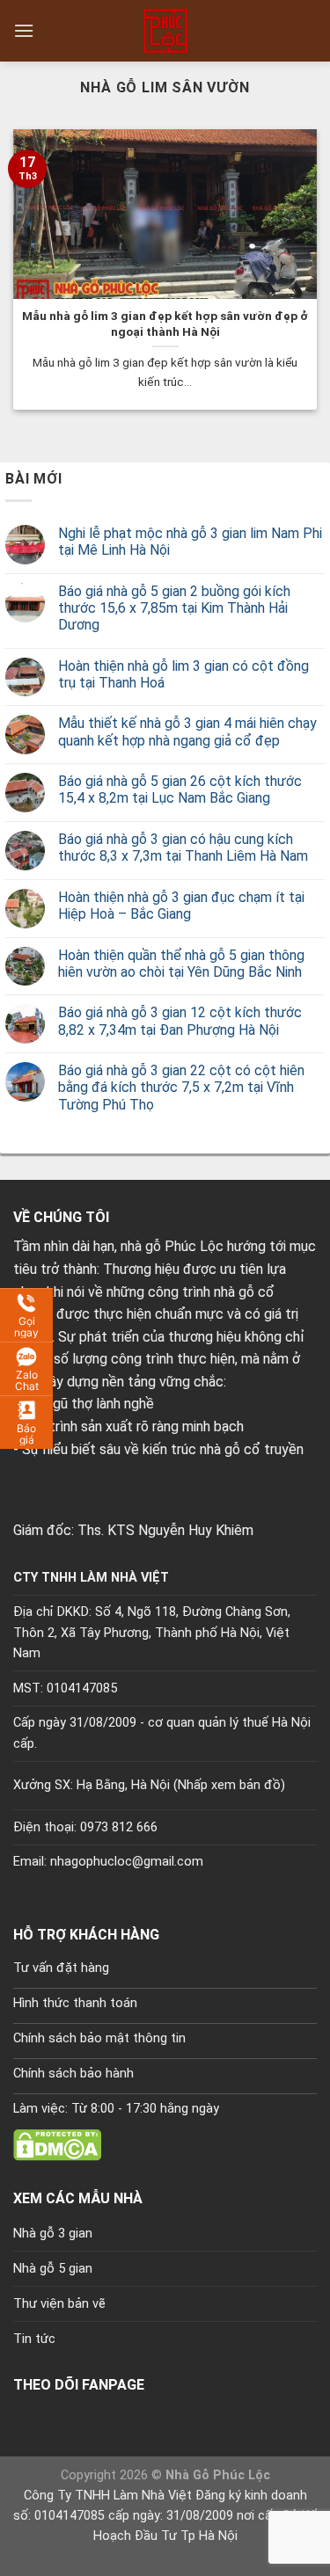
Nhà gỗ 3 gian (53, 2234)
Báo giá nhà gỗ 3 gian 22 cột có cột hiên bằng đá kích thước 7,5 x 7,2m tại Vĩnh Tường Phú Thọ (181, 1087)
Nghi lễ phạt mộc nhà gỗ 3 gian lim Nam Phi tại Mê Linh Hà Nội (190, 542)
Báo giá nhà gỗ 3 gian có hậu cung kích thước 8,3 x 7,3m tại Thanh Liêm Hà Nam (183, 848)
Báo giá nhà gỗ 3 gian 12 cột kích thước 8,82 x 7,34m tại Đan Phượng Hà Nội (180, 1021)
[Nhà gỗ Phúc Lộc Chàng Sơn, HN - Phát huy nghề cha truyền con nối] (165, 31)
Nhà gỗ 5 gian (53, 2269)
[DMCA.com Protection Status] (57, 2144)
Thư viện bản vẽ (59, 2304)
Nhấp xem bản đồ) (231, 1785)
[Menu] (24, 30)
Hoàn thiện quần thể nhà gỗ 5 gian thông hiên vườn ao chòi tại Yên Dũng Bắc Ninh (181, 964)
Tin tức (34, 2339)
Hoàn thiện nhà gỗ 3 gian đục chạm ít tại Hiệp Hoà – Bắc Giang (181, 906)
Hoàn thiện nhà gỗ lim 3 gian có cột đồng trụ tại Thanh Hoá (183, 674)
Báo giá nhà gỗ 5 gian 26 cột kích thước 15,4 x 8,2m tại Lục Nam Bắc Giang (180, 790)
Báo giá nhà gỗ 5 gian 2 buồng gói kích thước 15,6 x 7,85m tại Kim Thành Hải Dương (174, 608)
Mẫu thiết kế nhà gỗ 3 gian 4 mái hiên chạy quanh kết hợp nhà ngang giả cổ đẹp (187, 731)
